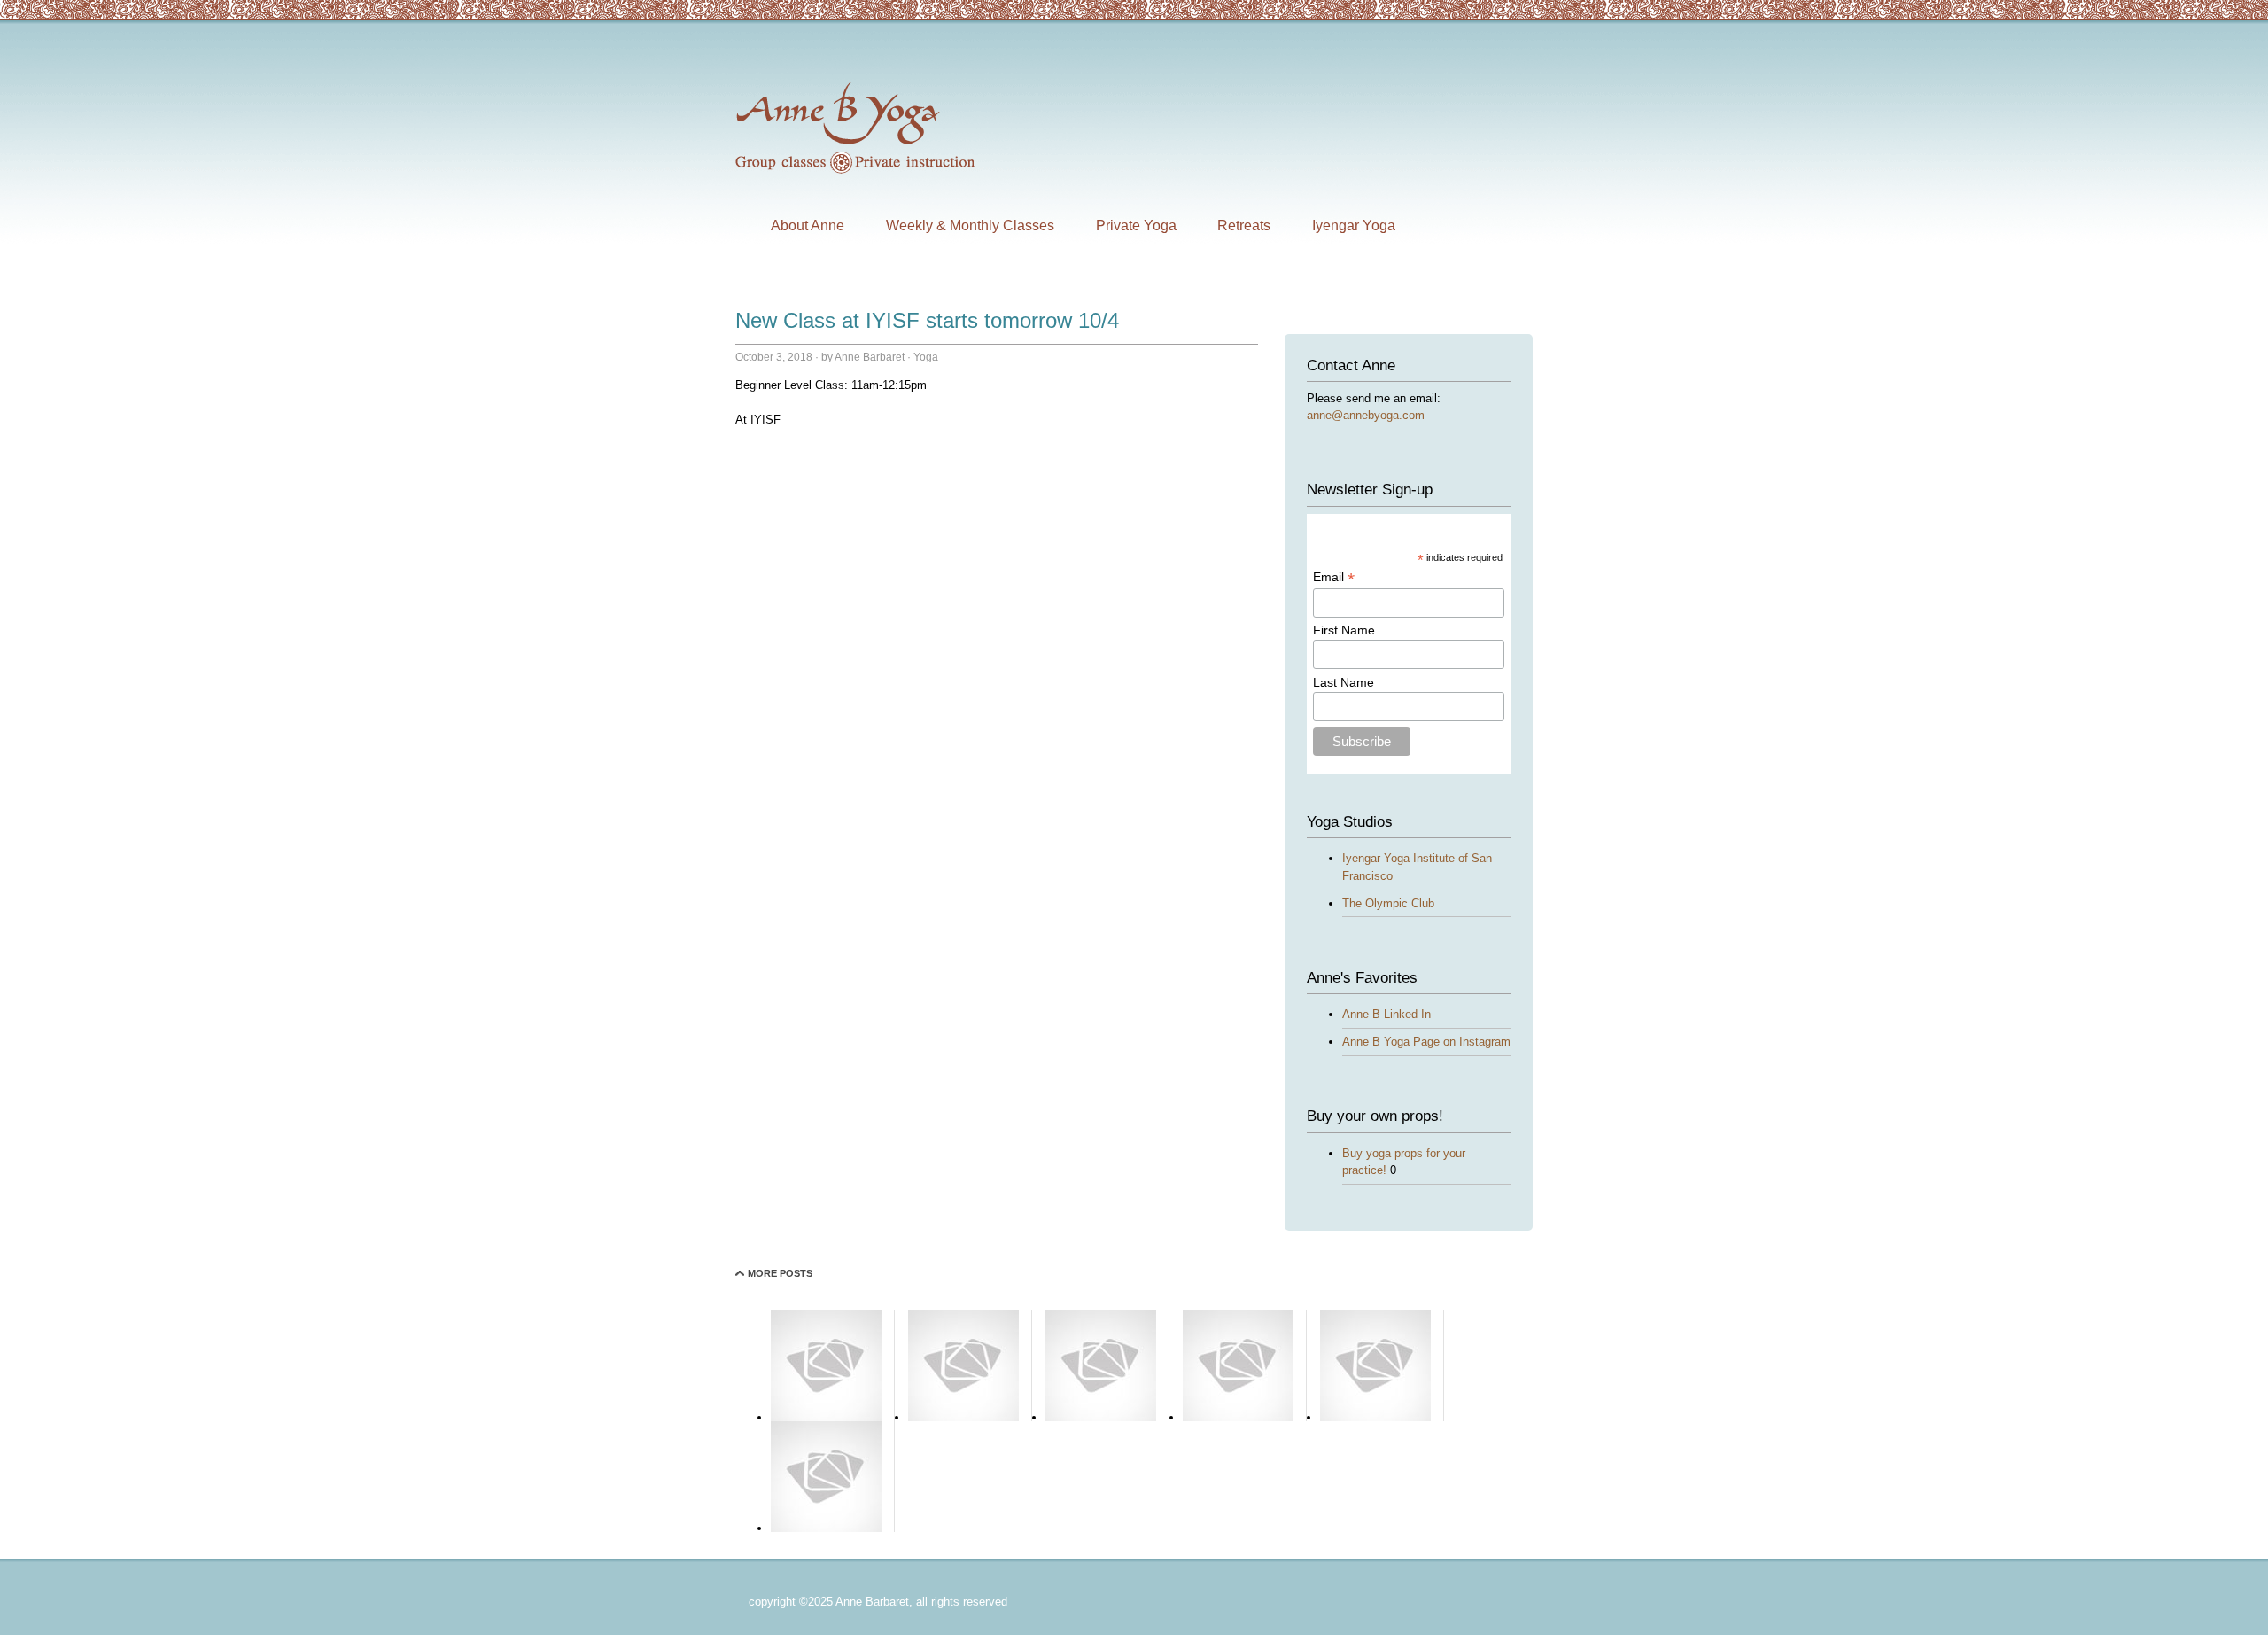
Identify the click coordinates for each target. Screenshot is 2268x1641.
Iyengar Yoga (1354, 226)
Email (1334, 577)
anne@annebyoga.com (1366, 415)
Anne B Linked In (1386, 1014)
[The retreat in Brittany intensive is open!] (826, 1528)
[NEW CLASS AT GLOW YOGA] (1238, 1417)
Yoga (926, 357)
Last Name (1344, 682)
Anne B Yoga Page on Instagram (1426, 1042)
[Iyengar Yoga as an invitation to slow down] (826, 1417)
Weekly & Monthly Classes (970, 226)
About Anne (808, 226)
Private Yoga (1136, 226)
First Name (1344, 630)
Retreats (1244, 226)
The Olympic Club (1388, 903)
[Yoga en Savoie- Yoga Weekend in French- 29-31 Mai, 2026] (1101, 1417)
